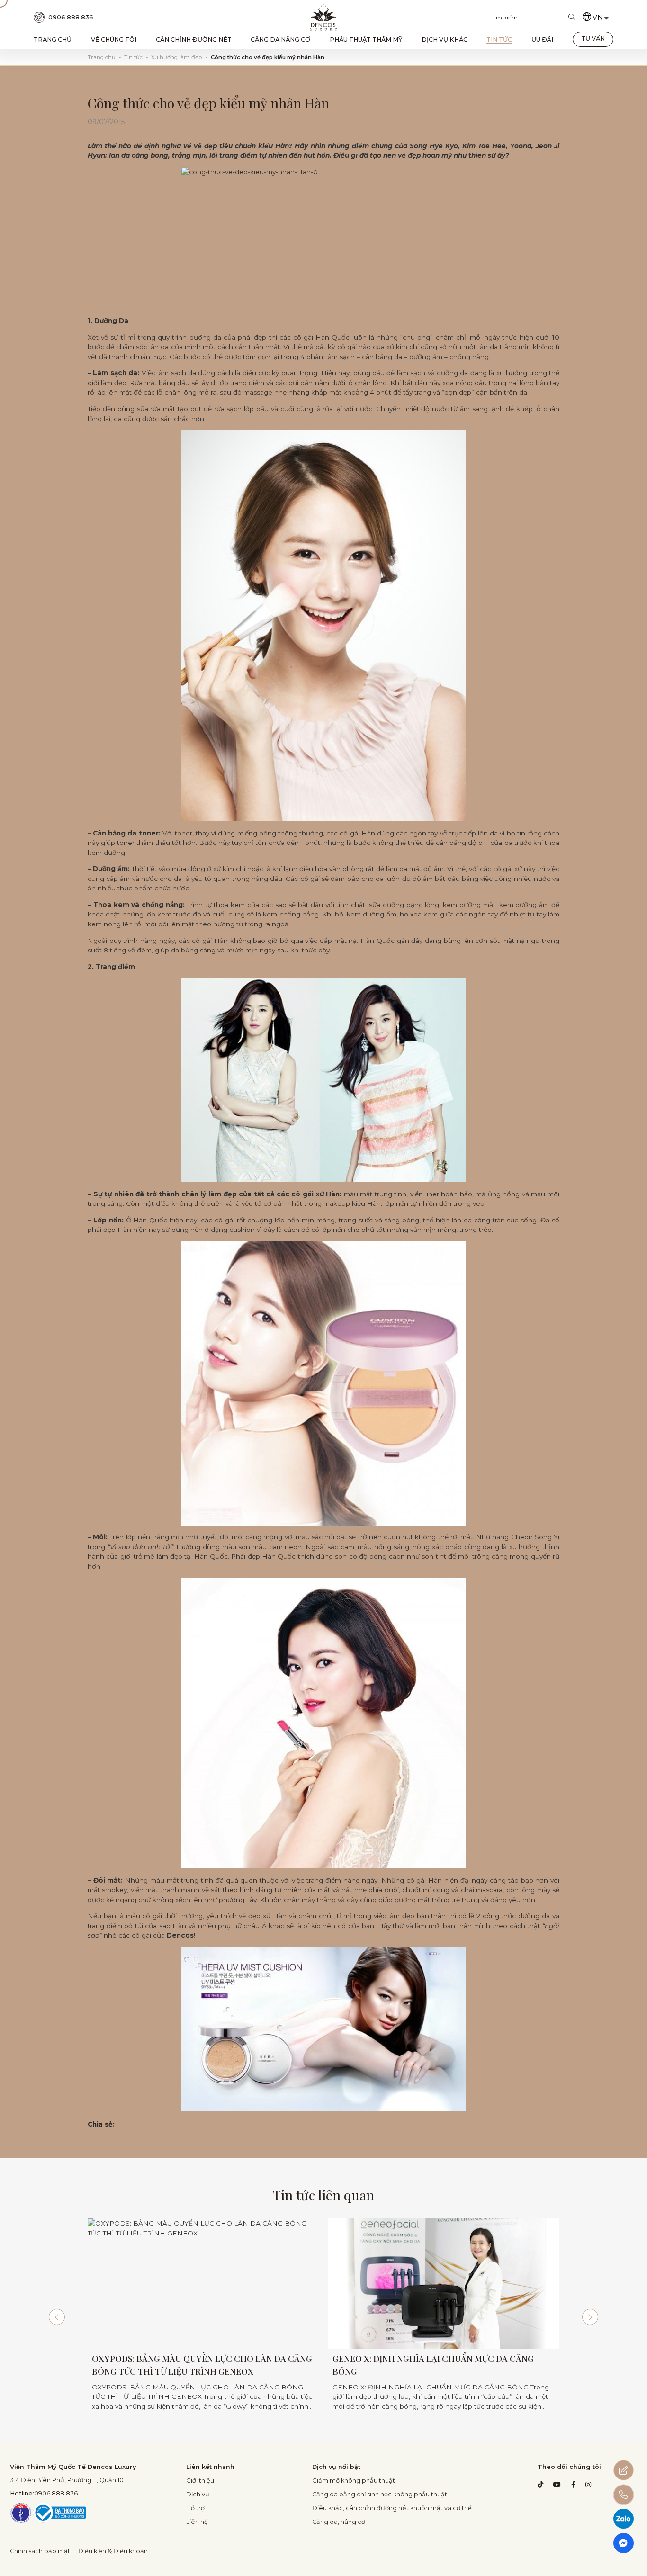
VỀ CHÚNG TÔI (114, 40)
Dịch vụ (198, 2494)
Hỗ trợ (195, 2508)
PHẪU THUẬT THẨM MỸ (366, 40)
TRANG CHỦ (53, 40)
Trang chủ (102, 57)
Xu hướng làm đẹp (176, 57)
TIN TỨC (499, 40)
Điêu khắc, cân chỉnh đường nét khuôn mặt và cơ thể (392, 2508)
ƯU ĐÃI (542, 40)
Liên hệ (197, 2522)
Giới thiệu (200, 2481)
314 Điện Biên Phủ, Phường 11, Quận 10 (67, 2480)
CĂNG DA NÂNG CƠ (280, 40)
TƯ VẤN (593, 39)
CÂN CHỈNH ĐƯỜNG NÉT (194, 40)
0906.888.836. (45, 2493)
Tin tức (133, 57)
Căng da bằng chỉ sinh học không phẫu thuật (380, 2494)
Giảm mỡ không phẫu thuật (354, 2481)
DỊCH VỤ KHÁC (445, 40)
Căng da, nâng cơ (339, 2522)
